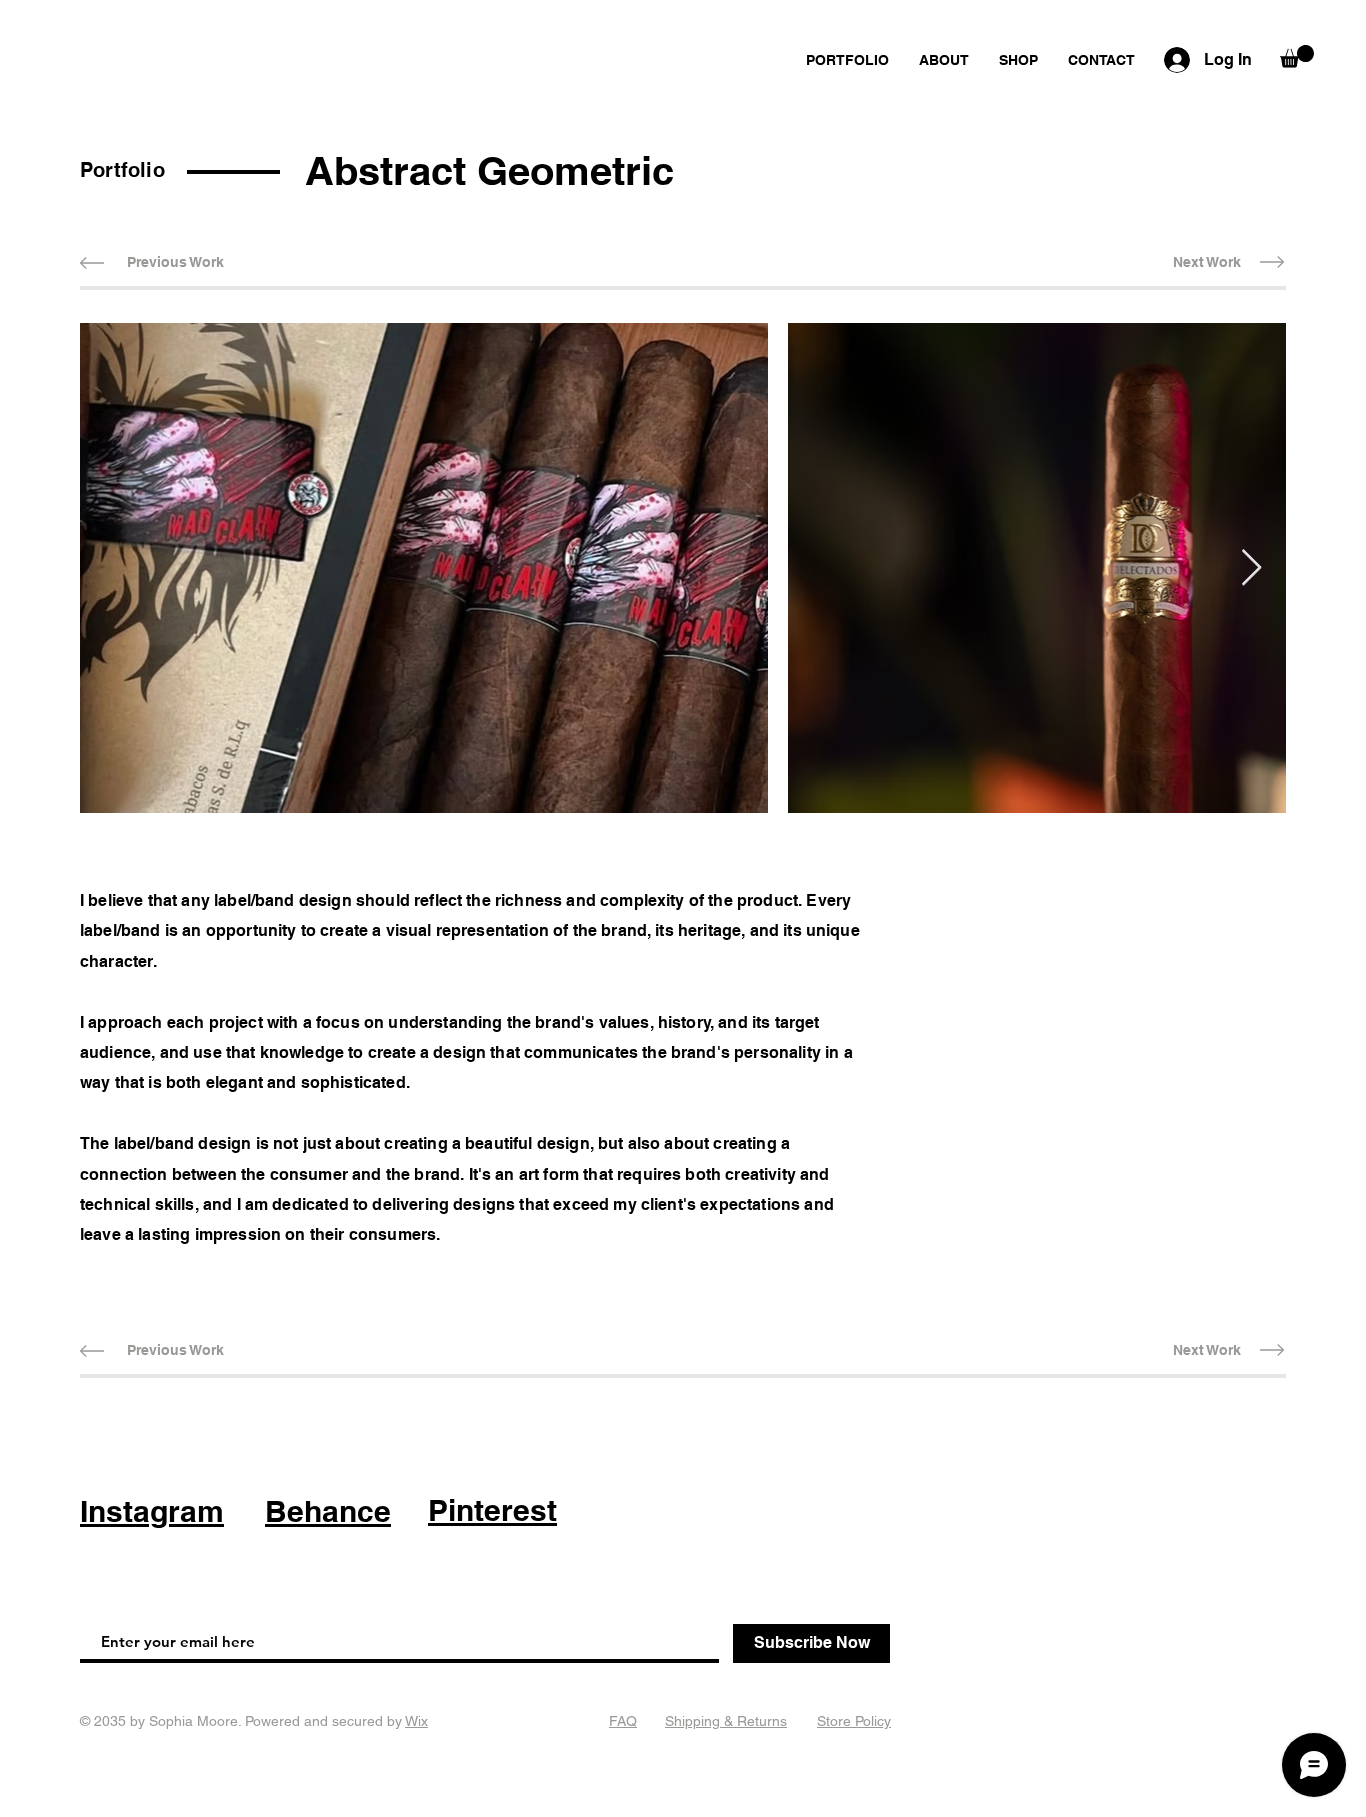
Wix (416, 1721)
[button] (1297, 56)
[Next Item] (1251, 568)
